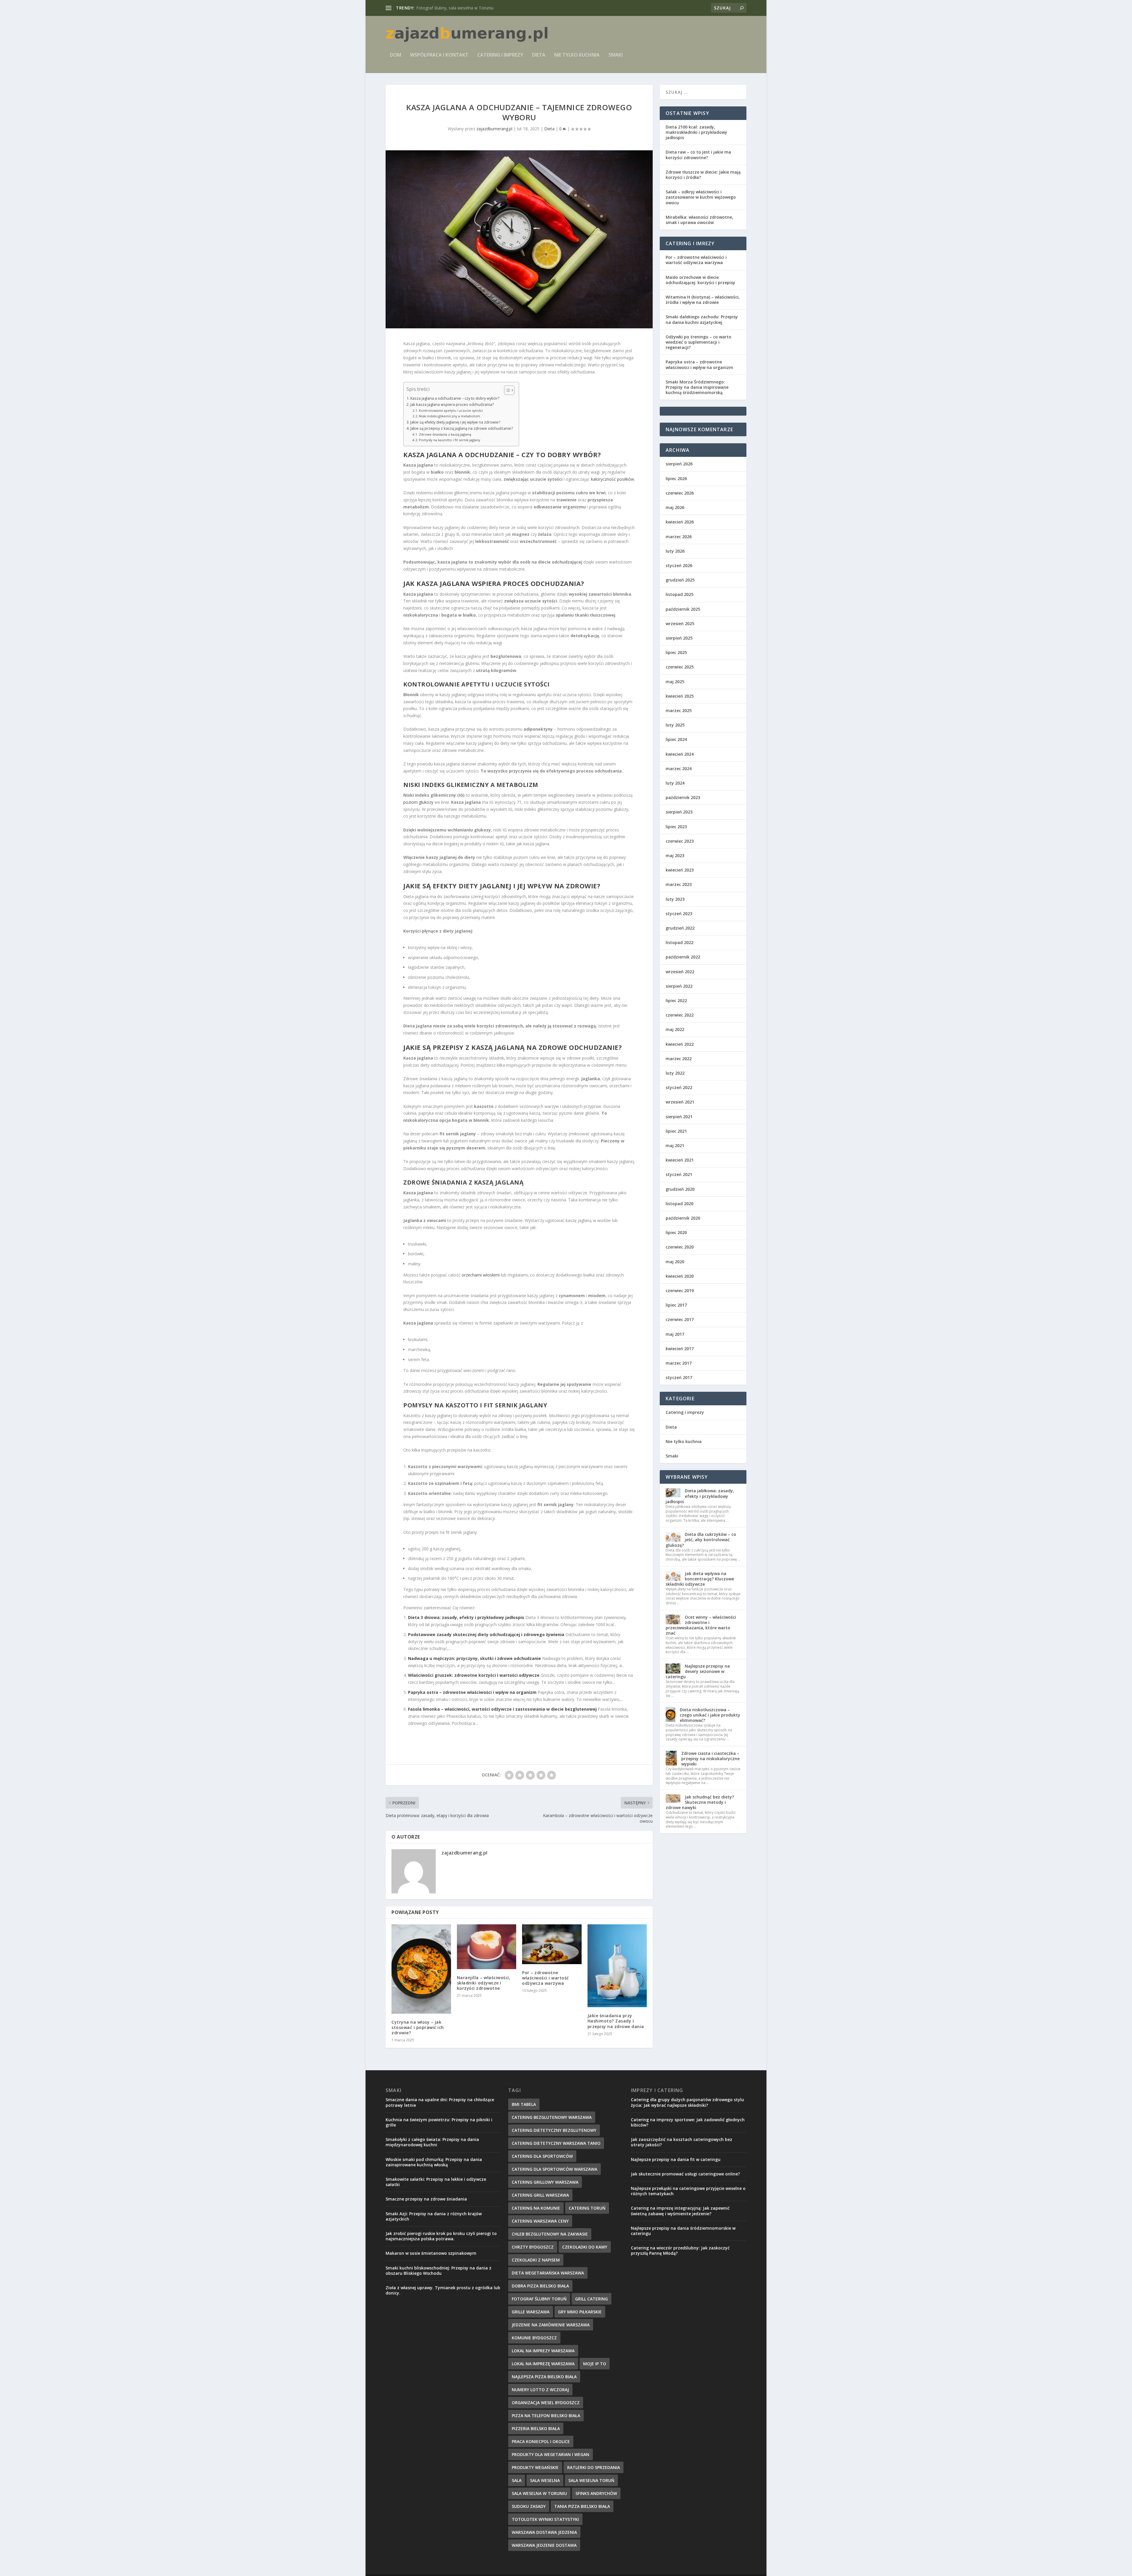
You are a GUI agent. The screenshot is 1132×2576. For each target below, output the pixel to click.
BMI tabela (524, 2104)
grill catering (591, 2299)
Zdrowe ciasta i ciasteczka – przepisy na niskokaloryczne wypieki (710, 1759)
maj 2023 (675, 855)
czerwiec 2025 (680, 667)
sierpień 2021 (679, 1117)
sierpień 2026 (679, 464)
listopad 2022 (679, 942)
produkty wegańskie (535, 2467)
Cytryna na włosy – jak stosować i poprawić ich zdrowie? (418, 2027)
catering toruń (587, 2208)
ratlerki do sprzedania (594, 2467)
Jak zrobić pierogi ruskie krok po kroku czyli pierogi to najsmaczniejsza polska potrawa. (441, 2236)
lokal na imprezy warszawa (543, 2351)
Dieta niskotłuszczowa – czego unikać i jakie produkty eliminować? (710, 1715)
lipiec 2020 (676, 1232)
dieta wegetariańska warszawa (548, 2273)
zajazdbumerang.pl (494, 129)
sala (517, 2480)
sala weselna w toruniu (539, 2493)
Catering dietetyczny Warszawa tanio (556, 2143)
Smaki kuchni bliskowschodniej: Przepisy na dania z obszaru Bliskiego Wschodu (439, 2271)
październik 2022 (683, 957)
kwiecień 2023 (680, 870)
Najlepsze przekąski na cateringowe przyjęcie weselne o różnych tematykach (688, 2191)
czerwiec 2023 (680, 841)
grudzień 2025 (680, 580)
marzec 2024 (679, 769)
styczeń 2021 (679, 1174)
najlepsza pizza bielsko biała (544, 2377)
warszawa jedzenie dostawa (544, 2545)
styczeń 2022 (679, 1087)
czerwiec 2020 (680, 1247)
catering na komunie (536, 2208)
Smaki (616, 55)
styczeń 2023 (679, 914)
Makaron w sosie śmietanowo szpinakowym (431, 2253)
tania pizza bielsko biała (582, 2506)
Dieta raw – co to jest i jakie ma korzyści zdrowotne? (698, 155)
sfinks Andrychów (596, 2493)
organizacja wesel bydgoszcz (546, 2403)
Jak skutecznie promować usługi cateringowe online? (685, 2174)
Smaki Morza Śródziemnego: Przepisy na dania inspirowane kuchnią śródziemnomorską (697, 387)
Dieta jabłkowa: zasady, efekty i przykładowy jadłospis (700, 1496)
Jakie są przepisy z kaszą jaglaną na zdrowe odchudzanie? (462, 428)
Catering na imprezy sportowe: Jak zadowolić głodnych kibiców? (688, 2122)
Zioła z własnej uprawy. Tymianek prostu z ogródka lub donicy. (443, 2290)
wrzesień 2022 (680, 972)
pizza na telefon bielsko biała (546, 2416)
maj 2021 (675, 1145)
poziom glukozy (418, 802)
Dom (396, 55)
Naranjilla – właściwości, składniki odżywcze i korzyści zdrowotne (484, 1983)
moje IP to (595, 2364)
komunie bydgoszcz (534, 2338)
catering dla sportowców (542, 2156)
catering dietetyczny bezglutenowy (554, 2130)
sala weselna (545, 2480)
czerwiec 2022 (680, 1015)
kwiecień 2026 (680, 522)
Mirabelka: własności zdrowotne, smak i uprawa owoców (699, 220)
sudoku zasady (529, 2506)
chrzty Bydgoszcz (533, 2247)
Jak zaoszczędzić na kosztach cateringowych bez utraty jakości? (682, 2142)
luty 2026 (675, 551)
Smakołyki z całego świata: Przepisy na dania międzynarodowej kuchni (432, 2142)
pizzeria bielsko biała (536, 2428)
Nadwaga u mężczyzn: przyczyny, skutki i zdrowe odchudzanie (474, 1658)
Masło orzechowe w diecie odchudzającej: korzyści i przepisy (700, 280)
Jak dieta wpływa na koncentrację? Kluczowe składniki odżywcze (700, 1579)
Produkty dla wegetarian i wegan (551, 2454)
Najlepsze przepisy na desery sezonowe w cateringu (698, 1671)
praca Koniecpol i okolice (541, 2441)
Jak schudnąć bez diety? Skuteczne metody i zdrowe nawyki (700, 1802)
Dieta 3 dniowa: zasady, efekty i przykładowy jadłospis (466, 1617)
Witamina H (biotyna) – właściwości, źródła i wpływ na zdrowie (703, 300)
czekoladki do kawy (585, 2247)
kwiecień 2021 (680, 1160)
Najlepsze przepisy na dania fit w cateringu (676, 2159)
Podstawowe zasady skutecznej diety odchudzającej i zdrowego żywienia (486, 1634)
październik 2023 (683, 797)
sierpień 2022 (679, 986)
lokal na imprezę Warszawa (543, 2364)
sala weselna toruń (591, 2480)
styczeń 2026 (679, 565)
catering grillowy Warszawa (545, 2182)
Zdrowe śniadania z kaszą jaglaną (445, 434)
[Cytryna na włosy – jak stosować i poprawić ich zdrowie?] (421, 1969)
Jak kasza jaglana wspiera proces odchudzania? (452, 405)
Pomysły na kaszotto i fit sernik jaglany (450, 440)
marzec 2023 (679, 884)
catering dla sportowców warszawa (555, 2169)
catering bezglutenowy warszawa (552, 2117)
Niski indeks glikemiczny (446, 785)
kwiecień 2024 (680, 754)
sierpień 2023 (679, 812)
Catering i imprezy (500, 55)
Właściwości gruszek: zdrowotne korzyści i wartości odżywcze (474, 1675)
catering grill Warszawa (540, 2195)
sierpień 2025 (679, 638)
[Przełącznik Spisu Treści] (506, 390)
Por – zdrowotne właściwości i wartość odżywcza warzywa (546, 1978)
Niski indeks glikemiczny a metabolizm (450, 416)
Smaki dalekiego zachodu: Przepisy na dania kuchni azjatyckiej (702, 319)
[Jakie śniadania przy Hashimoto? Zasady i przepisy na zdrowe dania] (617, 1966)
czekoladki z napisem (536, 2260)
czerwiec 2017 (680, 1319)
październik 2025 (683, 609)
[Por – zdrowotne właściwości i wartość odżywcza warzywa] (552, 1944)
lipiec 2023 (676, 827)
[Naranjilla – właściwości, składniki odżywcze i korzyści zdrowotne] (487, 1947)
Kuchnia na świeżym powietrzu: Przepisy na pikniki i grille (439, 2122)
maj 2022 (675, 1029)
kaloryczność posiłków (613, 479)
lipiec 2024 (676, 739)
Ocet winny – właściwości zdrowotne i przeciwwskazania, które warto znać (701, 1625)
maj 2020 (675, 1262)
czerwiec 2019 (680, 1291)
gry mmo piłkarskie (580, 2312)
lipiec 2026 (676, 479)
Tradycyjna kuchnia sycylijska (444, 8)
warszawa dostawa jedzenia (544, 2532)
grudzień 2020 (680, 1189)
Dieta (539, 55)
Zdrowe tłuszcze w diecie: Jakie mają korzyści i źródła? (703, 175)
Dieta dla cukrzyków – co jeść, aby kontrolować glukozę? (701, 1540)
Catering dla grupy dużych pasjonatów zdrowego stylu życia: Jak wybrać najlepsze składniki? (687, 2102)
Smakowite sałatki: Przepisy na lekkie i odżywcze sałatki (436, 2182)
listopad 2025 (679, 594)
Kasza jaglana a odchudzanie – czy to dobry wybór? (455, 398)
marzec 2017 (679, 1363)
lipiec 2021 (676, 1131)
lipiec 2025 (676, 652)
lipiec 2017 (676, 1305)
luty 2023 (675, 899)
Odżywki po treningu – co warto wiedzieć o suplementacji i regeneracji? (699, 342)
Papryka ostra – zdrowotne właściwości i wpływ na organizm (472, 1692)
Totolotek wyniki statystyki (545, 2519)
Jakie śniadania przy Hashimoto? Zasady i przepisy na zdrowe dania (616, 2021)
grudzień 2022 (680, 928)
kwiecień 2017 (680, 1349)
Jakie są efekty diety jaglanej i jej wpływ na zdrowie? (455, 422)
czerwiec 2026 (680, 493)
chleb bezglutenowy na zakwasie (550, 2234)
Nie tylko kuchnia (577, 55)
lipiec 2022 (676, 1000)
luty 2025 (675, 725)
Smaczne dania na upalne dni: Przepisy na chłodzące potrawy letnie (440, 2102)
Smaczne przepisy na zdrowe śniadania (426, 2199)
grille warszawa (531, 2312)
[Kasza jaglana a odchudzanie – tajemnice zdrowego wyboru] (519, 239)
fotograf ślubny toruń (539, 2299)
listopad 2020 (679, 1204)
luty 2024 (675, 783)
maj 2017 (675, 1334)
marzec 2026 (679, 537)
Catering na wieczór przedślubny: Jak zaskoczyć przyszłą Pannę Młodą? (680, 2250)
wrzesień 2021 (680, 1102)
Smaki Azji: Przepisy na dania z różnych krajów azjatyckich (434, 2216)
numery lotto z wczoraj (540, 2390)
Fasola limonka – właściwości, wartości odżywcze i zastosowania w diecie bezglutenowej (502, 1709)
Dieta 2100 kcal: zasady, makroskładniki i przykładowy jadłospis (696, 132)
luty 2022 (675, 1073)
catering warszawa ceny (540, 2221)
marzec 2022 (679, 1059)
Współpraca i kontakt (439, 55)
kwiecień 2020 (680, 1276)
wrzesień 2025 (680, 624)
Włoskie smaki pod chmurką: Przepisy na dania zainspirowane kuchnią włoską (434, 2162)
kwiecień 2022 (680, 1044)
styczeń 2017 (679, 1377)
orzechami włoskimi (481, 1275)
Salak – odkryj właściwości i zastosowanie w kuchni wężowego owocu (701, 197)
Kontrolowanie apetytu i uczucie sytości (451, 410)
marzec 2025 (679, 710)
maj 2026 (675, 507)
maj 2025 (675, 682)
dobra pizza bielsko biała (540, 2286)
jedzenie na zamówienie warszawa (551, 2325)
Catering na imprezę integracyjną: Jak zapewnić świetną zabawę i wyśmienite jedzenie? (680, 2211)
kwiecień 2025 (680, 696)
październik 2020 (683, 1218)
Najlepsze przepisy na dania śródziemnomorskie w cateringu (683, 2231)
